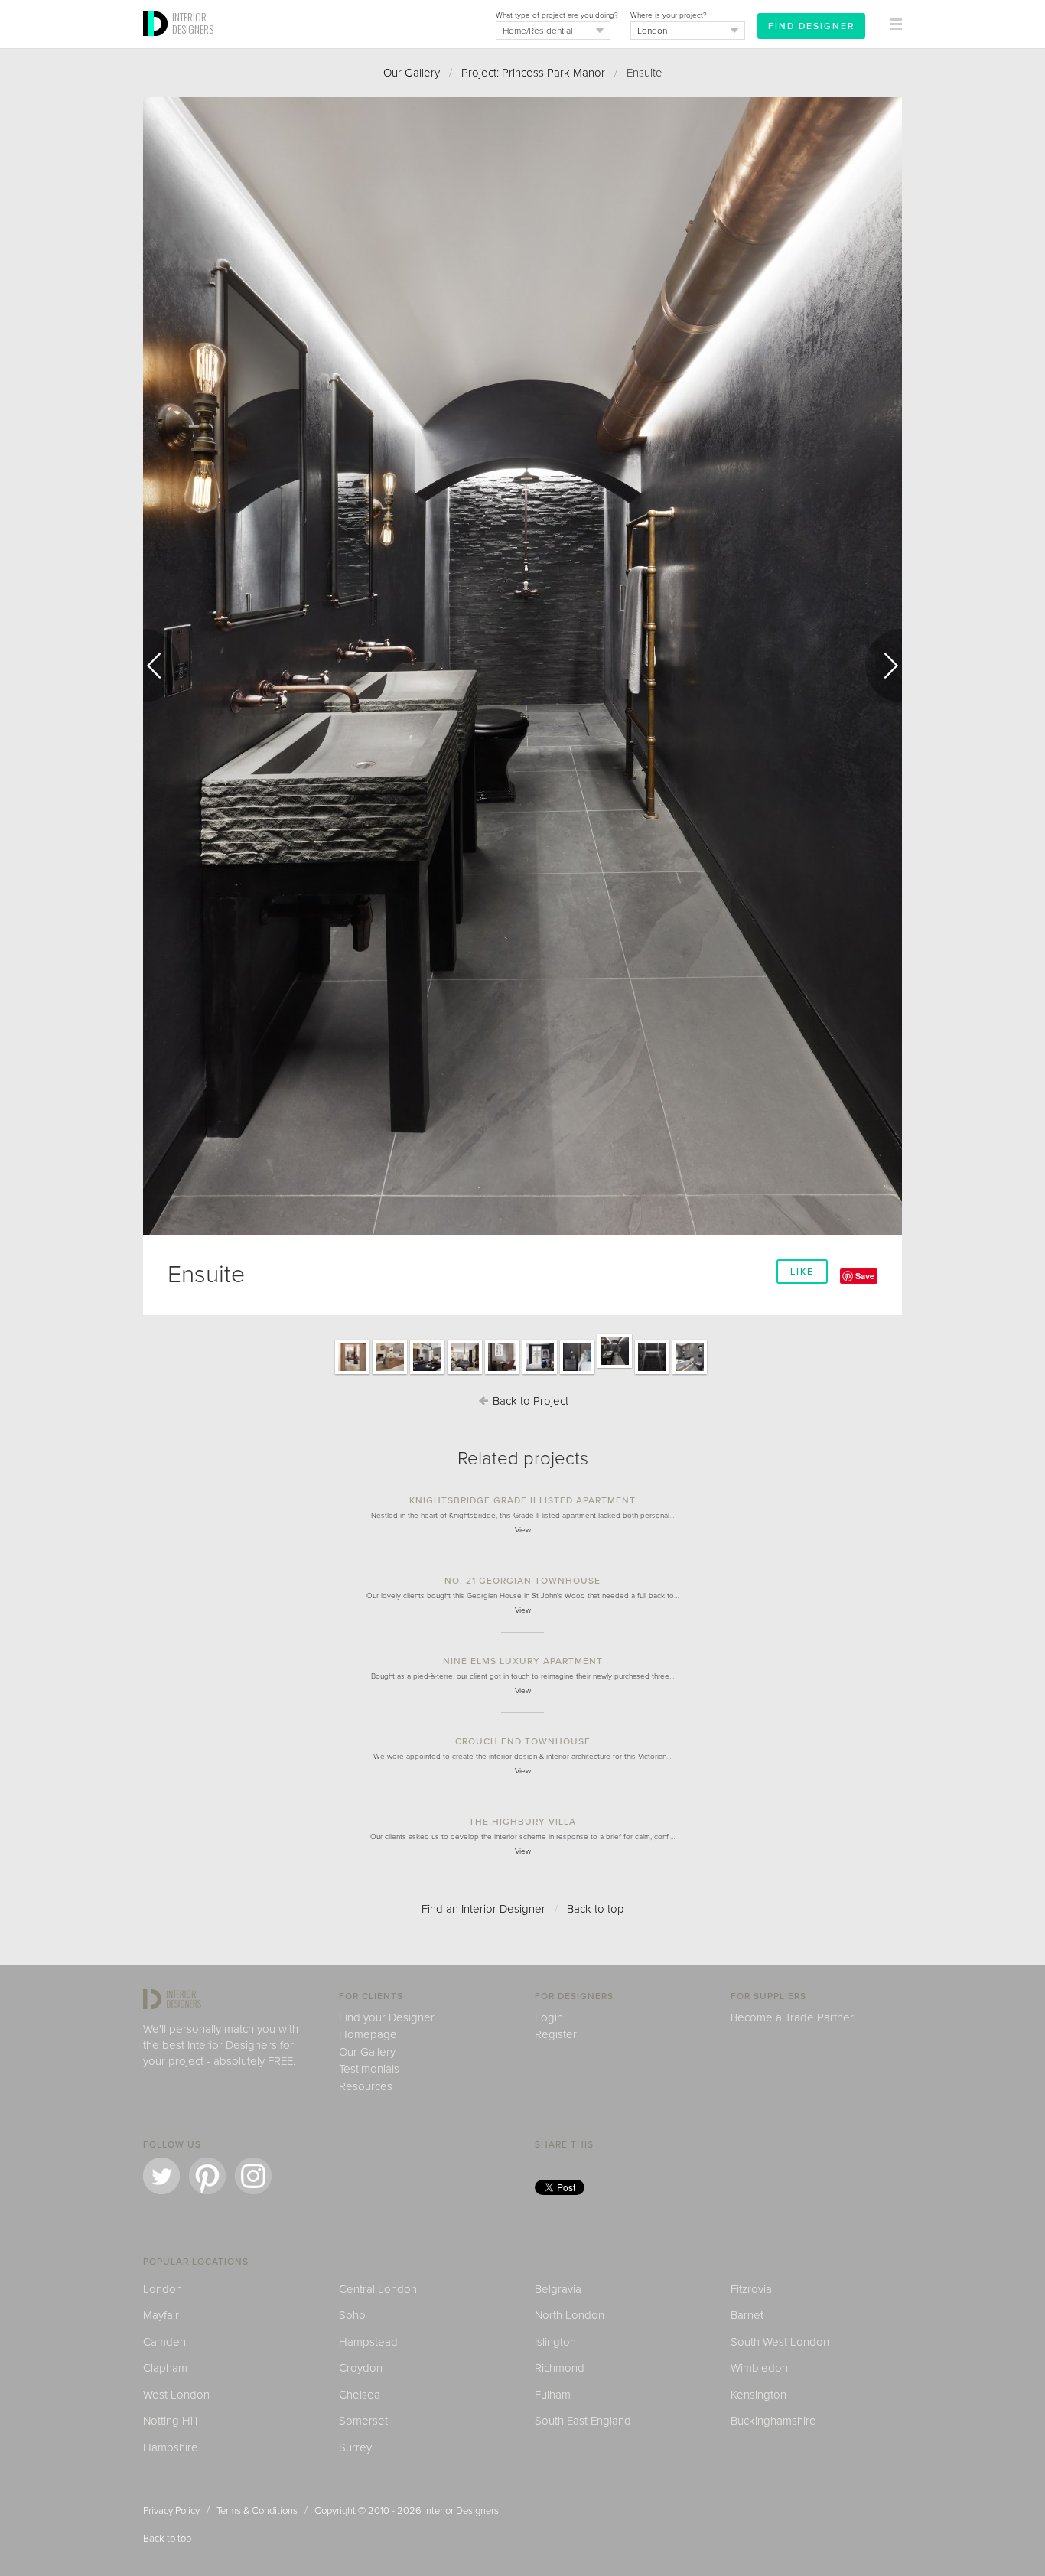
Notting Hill (170, 2421)
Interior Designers (461, 2511)
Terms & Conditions (257, 2511)
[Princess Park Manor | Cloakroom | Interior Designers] (690, 1373)
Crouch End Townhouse (523, 1741)
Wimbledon (759, 2368)
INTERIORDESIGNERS (193, 23)
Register (556, 2034)
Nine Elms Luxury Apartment (523, 1661)
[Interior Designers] (158, 44)
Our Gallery (412, 73)
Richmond (560, 2368)
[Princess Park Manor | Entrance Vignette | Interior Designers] (352, 1373)
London (163, 2289)
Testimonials (369, 2069)
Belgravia (558, 2289)
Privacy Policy (171, 2511)
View (523, 1530)
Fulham (553, 2395)
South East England (583, 2421)
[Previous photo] (161, 666)
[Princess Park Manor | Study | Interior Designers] (502, 1373)
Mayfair (161, 2315)
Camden (164, 2342)
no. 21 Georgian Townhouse (522, 1581)
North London (570, 2315)
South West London (780, 2342)
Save (865, 1276)
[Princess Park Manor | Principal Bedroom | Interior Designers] (540, 1373)
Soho (352, 2315)
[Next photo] (884, 666)
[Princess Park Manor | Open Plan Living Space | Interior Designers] (390, 1373)
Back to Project (529, 1401)
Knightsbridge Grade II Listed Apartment (522, 1500)
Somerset (363, 2421)
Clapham (165, 2368)
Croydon (361, 2368)
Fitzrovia (751, 2289)
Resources (366, 2086)
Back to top (596, 1909)
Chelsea (360, 2395)
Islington (555, 2342)
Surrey (355, 2447)
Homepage (368, 2034)
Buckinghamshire (773, 2421)
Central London (378, 2289)
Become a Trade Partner (792, 2017)
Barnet (747, 2315)
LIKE (802, 1272)
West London (176, 2395)
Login (549, 2017)
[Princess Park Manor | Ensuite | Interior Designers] (615, 1367)
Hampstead (368, 2342)
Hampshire (171, 2447)
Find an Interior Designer (483, 1909)
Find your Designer (387, 2017)
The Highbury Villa (522, 1822)
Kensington (759, 2395)
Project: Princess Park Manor (533, 73)
